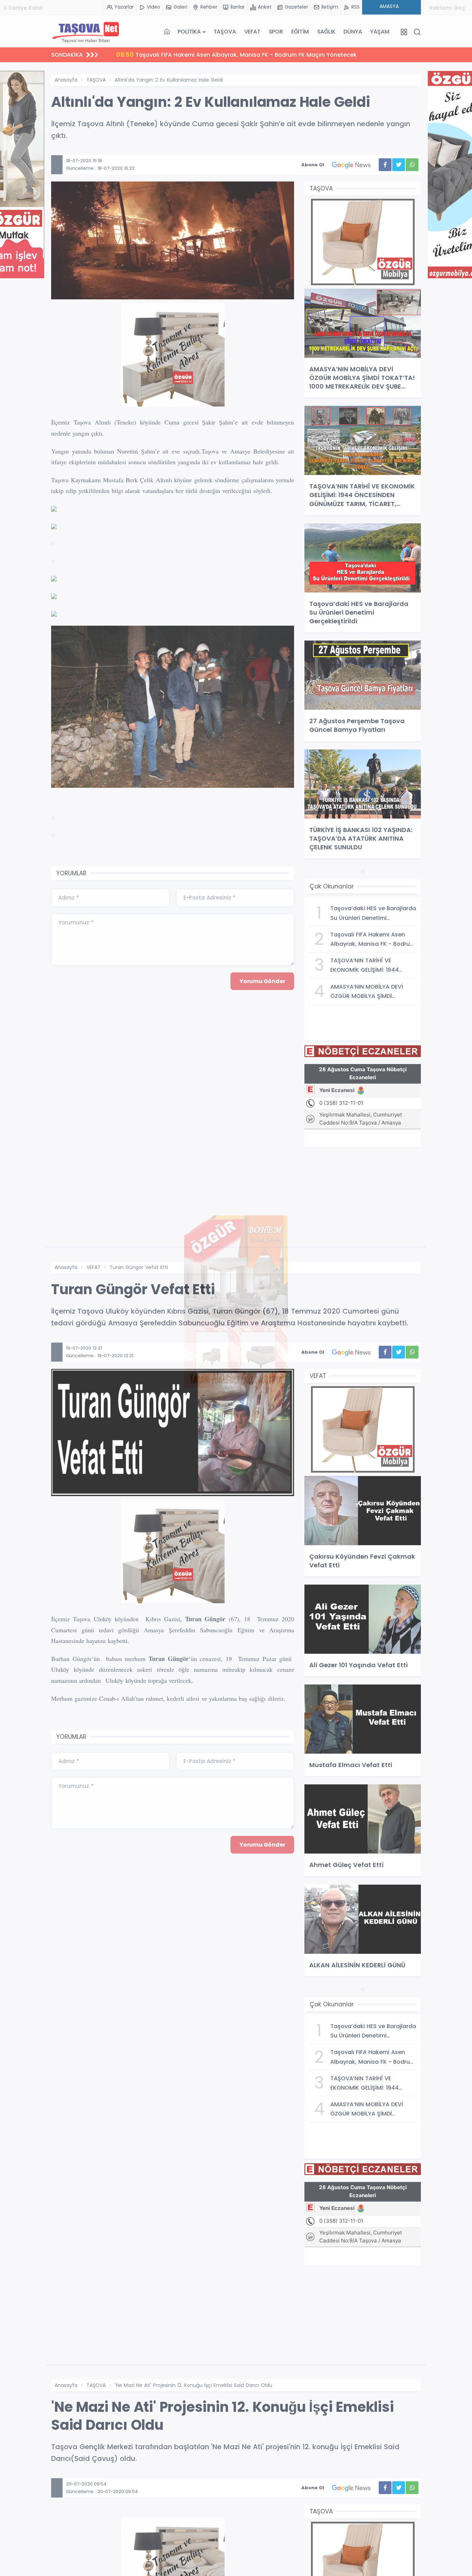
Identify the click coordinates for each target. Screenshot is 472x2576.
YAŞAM (380, 32)
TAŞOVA (225, 32)
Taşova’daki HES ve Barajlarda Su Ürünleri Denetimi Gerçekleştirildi (217, 54)
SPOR (276, 32)
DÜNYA (353, 32)
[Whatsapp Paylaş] (412, 165)
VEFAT (252, 32)
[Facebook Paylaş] (385, 165)
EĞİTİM (300, 32)
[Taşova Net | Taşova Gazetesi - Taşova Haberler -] (86, 32)
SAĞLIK (326, 32)
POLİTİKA (189, 32)
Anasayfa (66, 80)
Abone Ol (313, 165)
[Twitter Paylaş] (399, 165)
